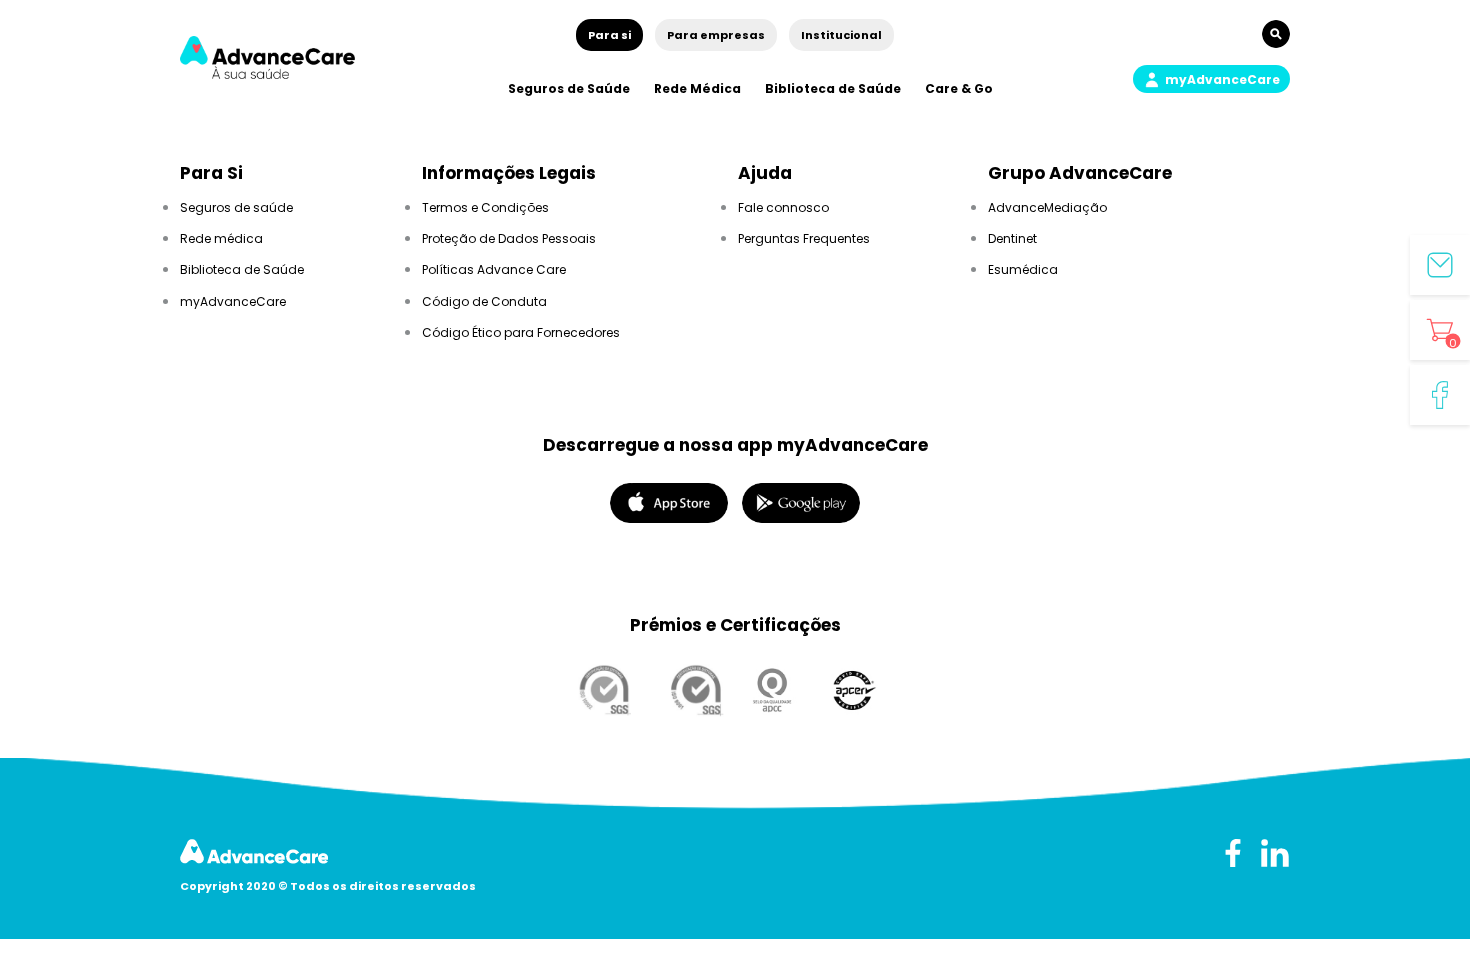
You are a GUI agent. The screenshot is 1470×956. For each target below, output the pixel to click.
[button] (1211, 79)
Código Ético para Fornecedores (521, 332)
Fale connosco (783, 207)
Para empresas (716, 35)
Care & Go (959, 88)
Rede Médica (697, 88)
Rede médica (221, 238)
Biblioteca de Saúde (833, 88)
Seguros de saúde (236, 207)
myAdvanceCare (233, 301)
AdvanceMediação (1047, 207)
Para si (609, 35)
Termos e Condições (485, 207)
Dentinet (1012, 238)
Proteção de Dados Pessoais (509, 238)
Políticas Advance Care (494, 269)
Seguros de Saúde (569, 88)
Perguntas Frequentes (804, 238)
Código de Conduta (484, 301)
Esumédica (1023, 269)
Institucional (841, 35)
